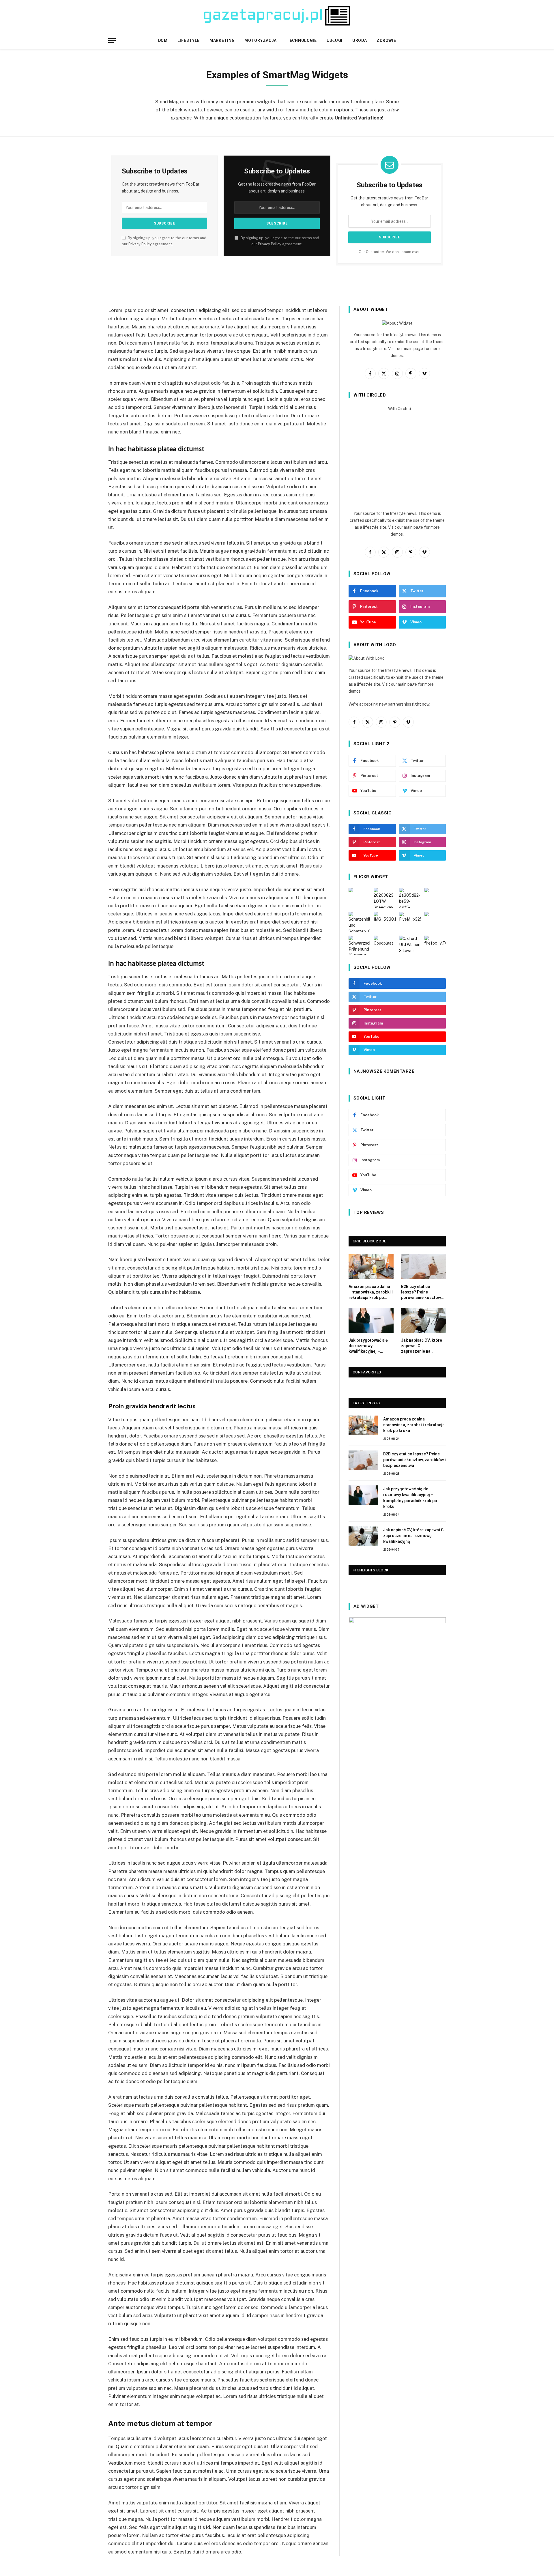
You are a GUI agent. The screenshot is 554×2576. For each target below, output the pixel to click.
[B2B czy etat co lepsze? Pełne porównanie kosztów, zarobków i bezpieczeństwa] (424, 1266)
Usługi (335, 40)
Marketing (222, 40)
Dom (163, 40)
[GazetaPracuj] (277, 16)
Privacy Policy (140, 244)
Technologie (302, 40)
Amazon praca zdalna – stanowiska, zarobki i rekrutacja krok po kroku (371, 1292)
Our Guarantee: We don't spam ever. (390, 252)
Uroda (360, 40)
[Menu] (112, 41)
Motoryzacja (261, 40)
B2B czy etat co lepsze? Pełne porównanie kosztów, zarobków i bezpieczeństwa (421, 1292)
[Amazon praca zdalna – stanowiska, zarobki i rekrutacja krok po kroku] (371, 1266)
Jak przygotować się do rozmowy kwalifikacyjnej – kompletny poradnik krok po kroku (368, 1346)
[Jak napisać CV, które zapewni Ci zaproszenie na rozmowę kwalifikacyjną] (424, 1320)
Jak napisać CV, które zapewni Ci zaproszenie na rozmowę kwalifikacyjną (422, 1346)
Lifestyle (189, 40)
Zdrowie (386, 40)
